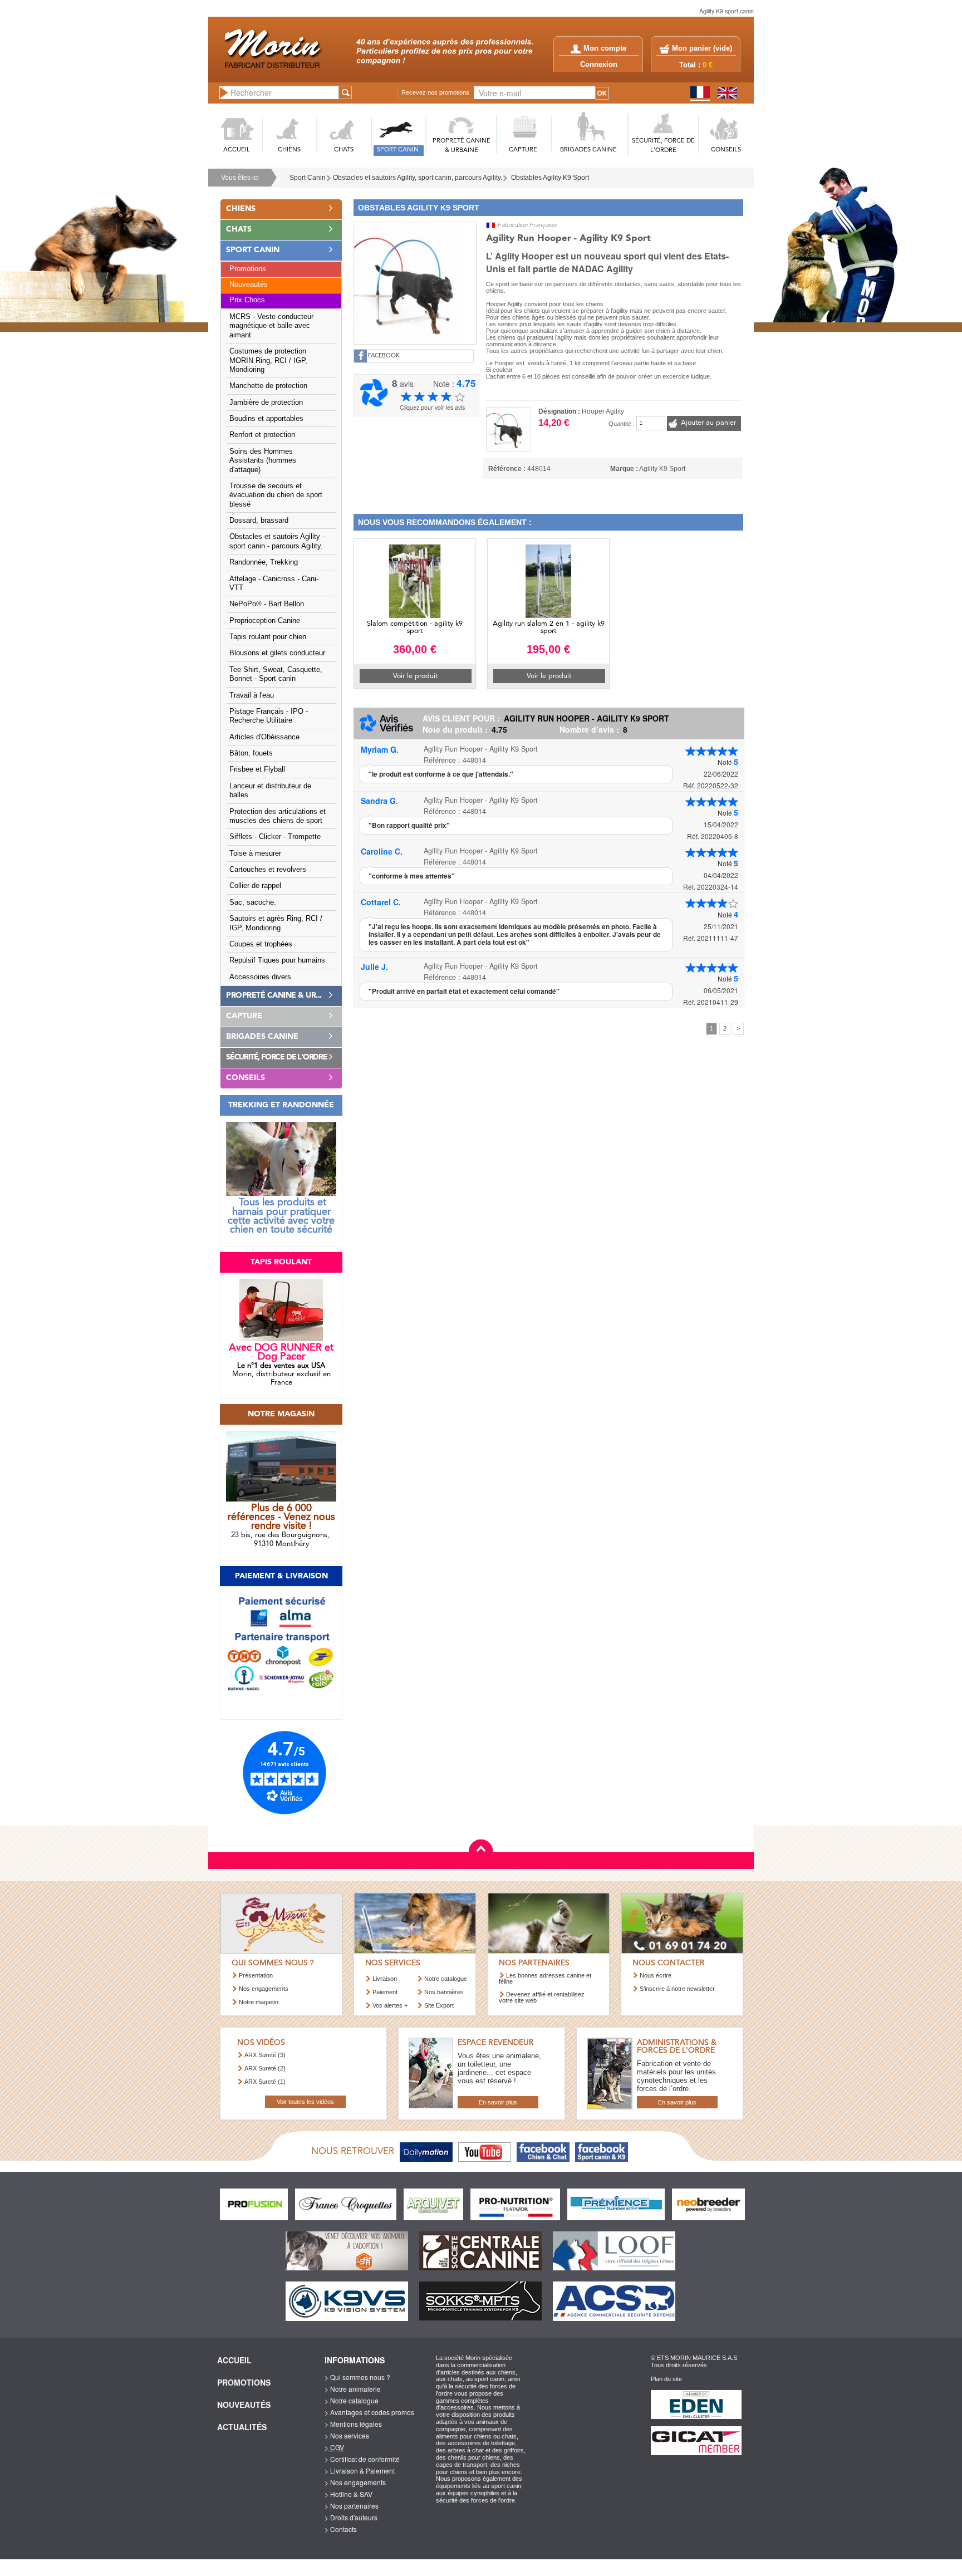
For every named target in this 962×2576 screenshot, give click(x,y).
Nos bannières (444, 1992)
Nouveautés (249, 284)
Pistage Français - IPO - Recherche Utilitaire (269, 716)
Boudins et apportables (266, 419)
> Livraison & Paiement (360, 2470)
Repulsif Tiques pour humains (277, 960)
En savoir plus (498, 2102)
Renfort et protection (262, 435)
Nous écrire (656, 1975)
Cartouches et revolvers (268, 870)
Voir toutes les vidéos (305, 2102)
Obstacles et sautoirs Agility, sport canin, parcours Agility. (418, 178)
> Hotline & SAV (349, 2494)
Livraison (385, 1979)
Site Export (439, 2005)
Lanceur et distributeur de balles (270, 791)
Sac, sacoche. (253, 902)
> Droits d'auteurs (351, 2517)
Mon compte (605, 48)
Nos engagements (264, 1989)
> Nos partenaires (352, 2506)
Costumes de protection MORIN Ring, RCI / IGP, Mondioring (268, 360)
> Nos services (347, 2435)
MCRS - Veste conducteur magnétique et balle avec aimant (271, 326)
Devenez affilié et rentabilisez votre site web (542, 1997)
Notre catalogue (446, 1979)
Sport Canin (308, 178)
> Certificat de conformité (362, 2459)
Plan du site (666, 2379)
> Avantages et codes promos (369, 2412)
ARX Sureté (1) (265, 2082)
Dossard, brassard (259, 521)
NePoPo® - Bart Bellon (267, 604)
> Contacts (341, 2529)
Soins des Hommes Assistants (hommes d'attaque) (263, 461)
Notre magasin (259, 2002)
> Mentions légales (353, 2424)
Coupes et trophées (261, 944)
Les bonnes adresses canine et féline (545, 1978)
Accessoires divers (260, 977)
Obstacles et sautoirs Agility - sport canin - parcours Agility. (277, 541)
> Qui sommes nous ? (357, 2377)
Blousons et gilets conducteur (277, 653)
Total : (696, 65)
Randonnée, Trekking (264, 562)
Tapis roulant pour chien (268, 637)
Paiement (385, 1992)
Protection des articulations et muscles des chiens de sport (278, 816)
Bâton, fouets (251, 753)
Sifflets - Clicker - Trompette (275, 837)
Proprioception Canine (265, 621)
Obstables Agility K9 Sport (550, 178)
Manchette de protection (268, 386)
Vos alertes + (390, 2005)
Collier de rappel (255, 886)
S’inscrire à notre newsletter (677, 1989)
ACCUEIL (237, 150)
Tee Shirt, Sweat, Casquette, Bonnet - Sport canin (276, 674)
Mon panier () (702, 48)
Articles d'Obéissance (264, 737)
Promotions (248, 269)
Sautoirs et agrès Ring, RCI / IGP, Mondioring (276, 923)
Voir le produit (415, 676)
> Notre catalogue (352, 2400)
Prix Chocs (247, 300)
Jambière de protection (266, 403)
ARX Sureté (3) (265, 2055)
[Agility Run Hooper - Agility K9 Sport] (415, 282)
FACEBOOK (384, 356)
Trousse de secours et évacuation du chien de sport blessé (276, 495)
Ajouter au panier (708, 423)
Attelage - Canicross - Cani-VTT (274, 583)
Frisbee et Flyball (257, 769)
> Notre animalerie (353, 2389)
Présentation (256, 1975)
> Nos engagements (355, 2482)
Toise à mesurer (255, 853)
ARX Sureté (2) (265, 2068)
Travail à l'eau (252, 695)
